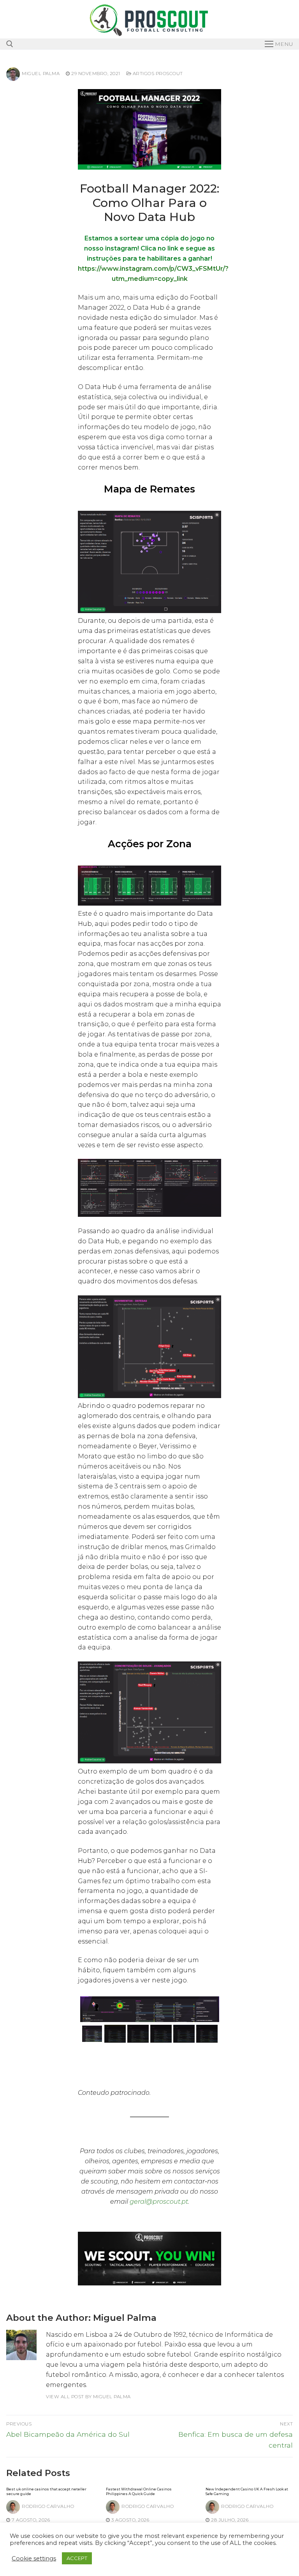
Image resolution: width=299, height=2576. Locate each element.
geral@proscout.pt (159, 2202)
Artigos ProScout (157, 74)
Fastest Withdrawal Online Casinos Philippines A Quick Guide (139, 2491)
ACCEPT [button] (77, 2558)
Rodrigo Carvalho (48, 2506)
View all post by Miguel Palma (88, 2397)
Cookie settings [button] (34, 2558)
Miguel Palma (41, 74)
